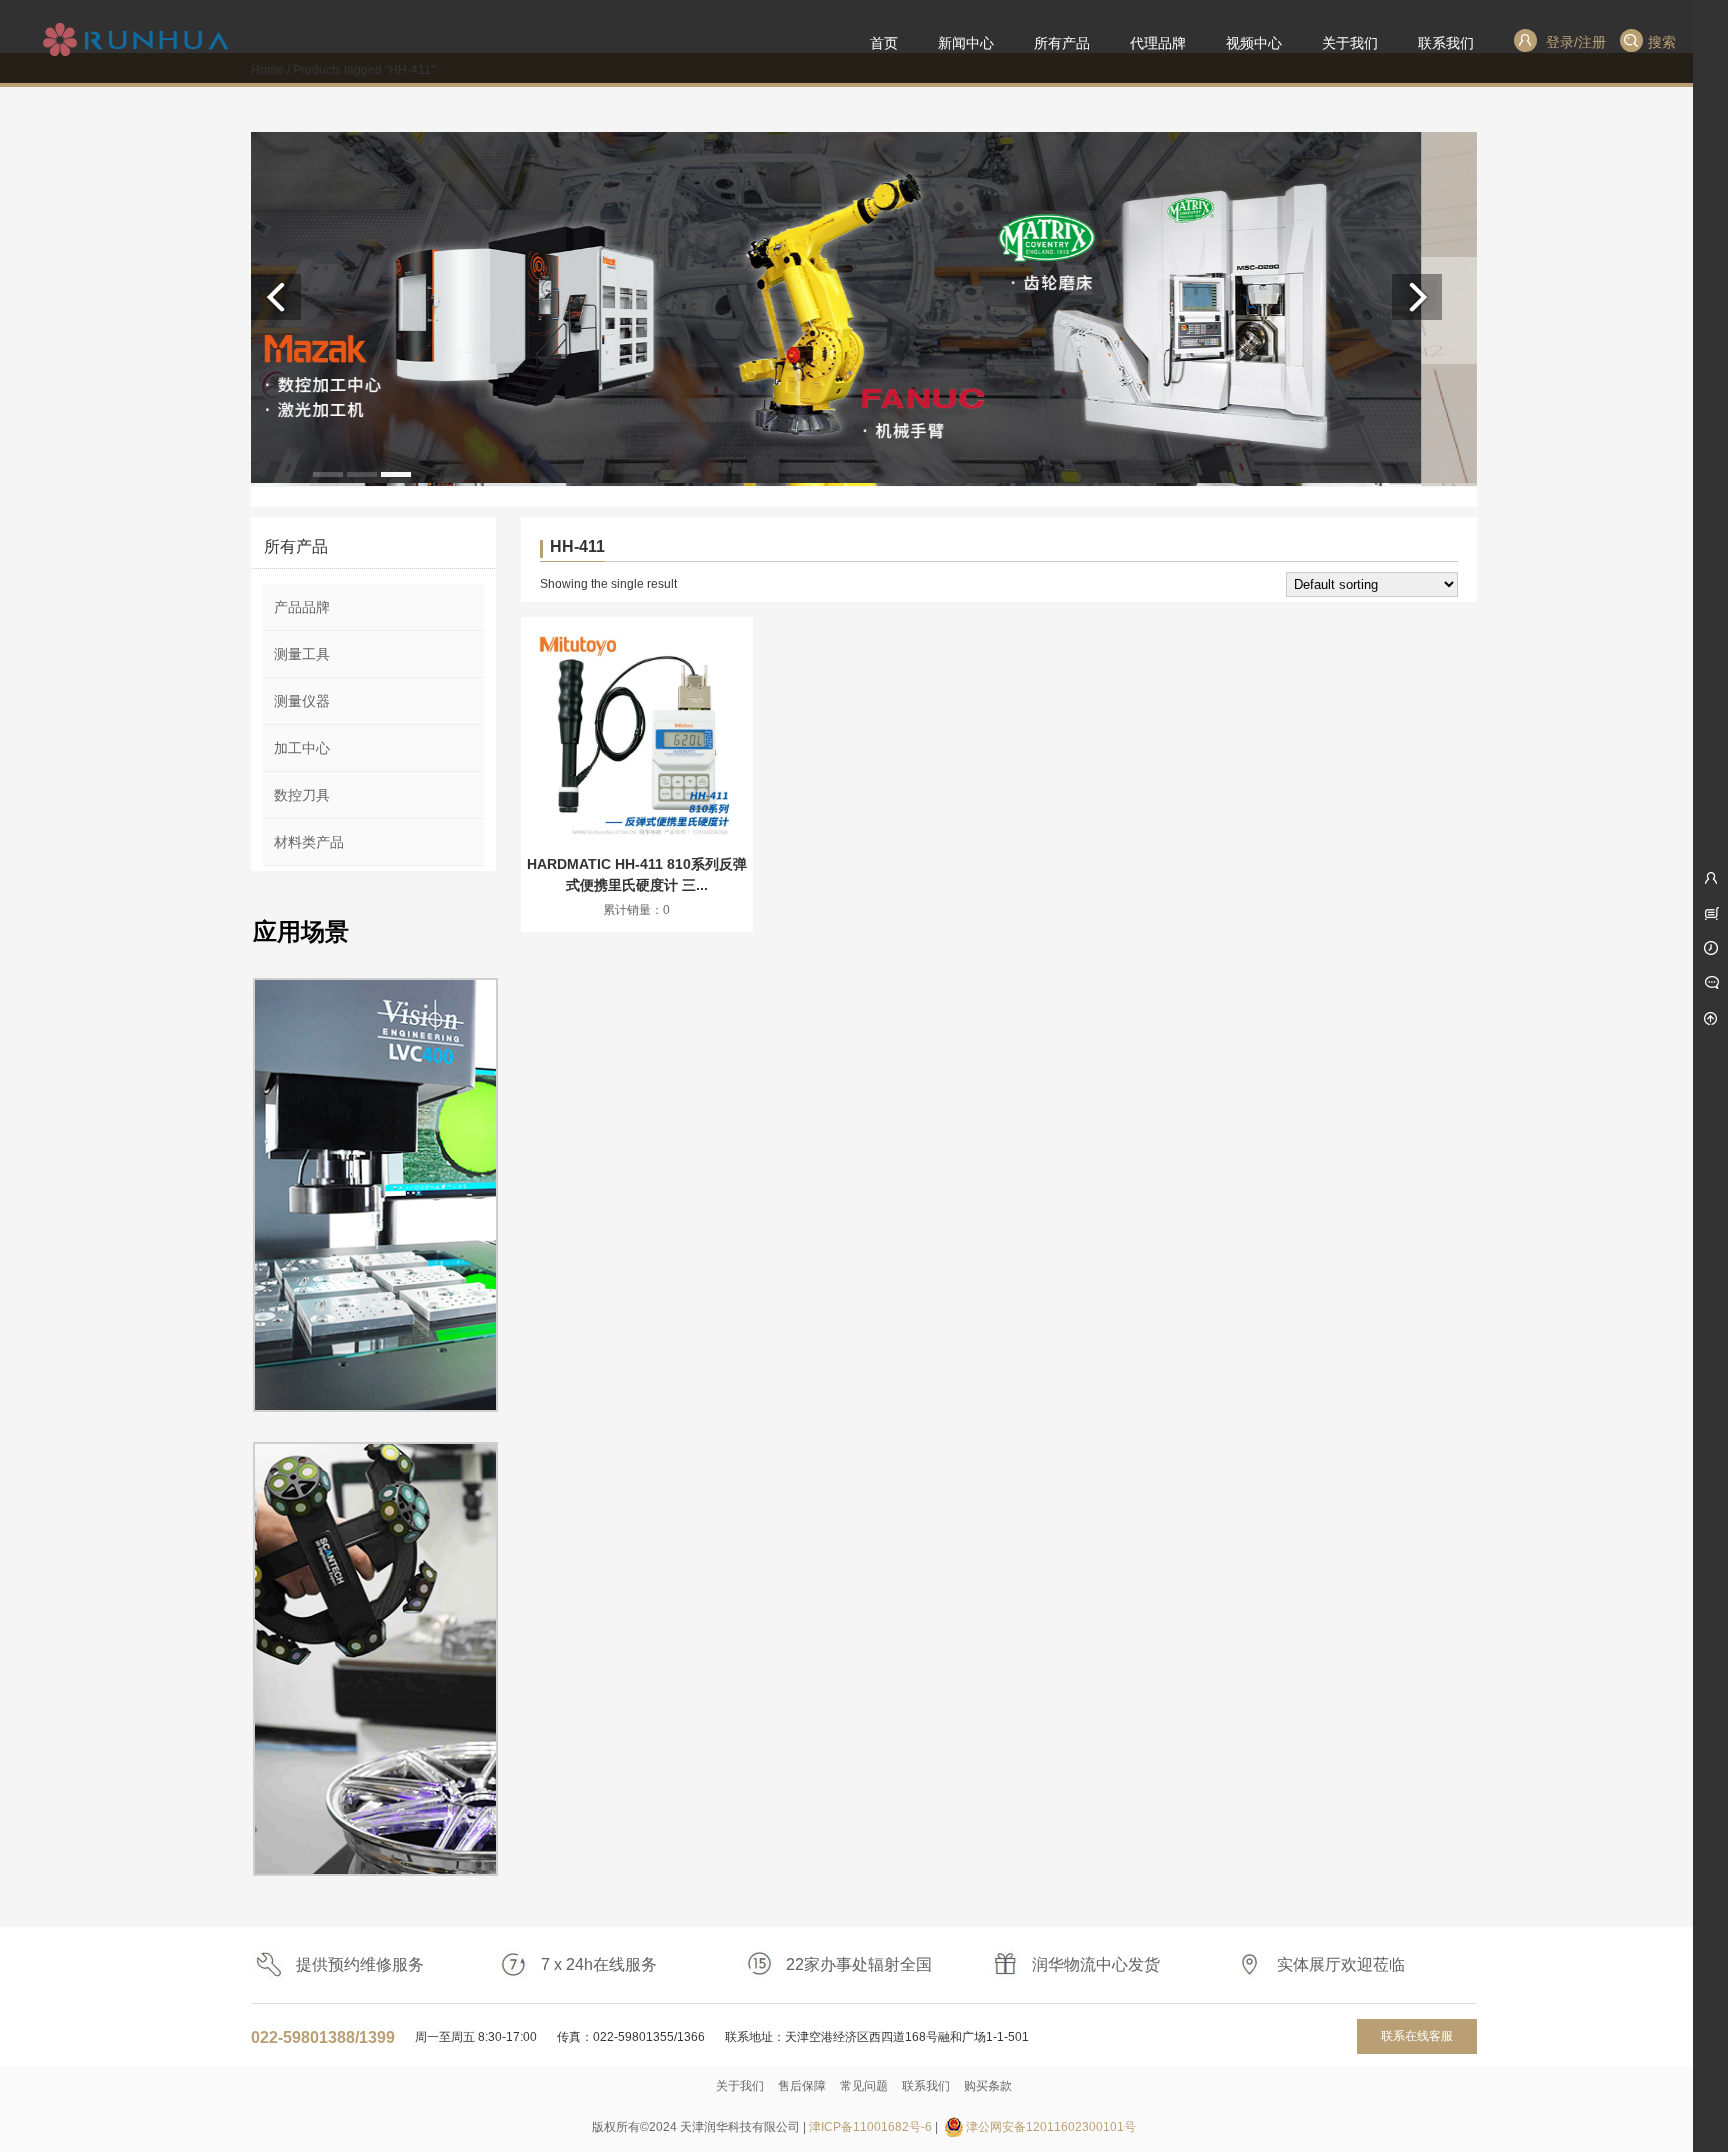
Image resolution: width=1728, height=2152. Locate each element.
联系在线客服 (1417, 2036)
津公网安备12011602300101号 (1051, 2127)
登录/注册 (1574, 42)
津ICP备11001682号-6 (870, 2127)
